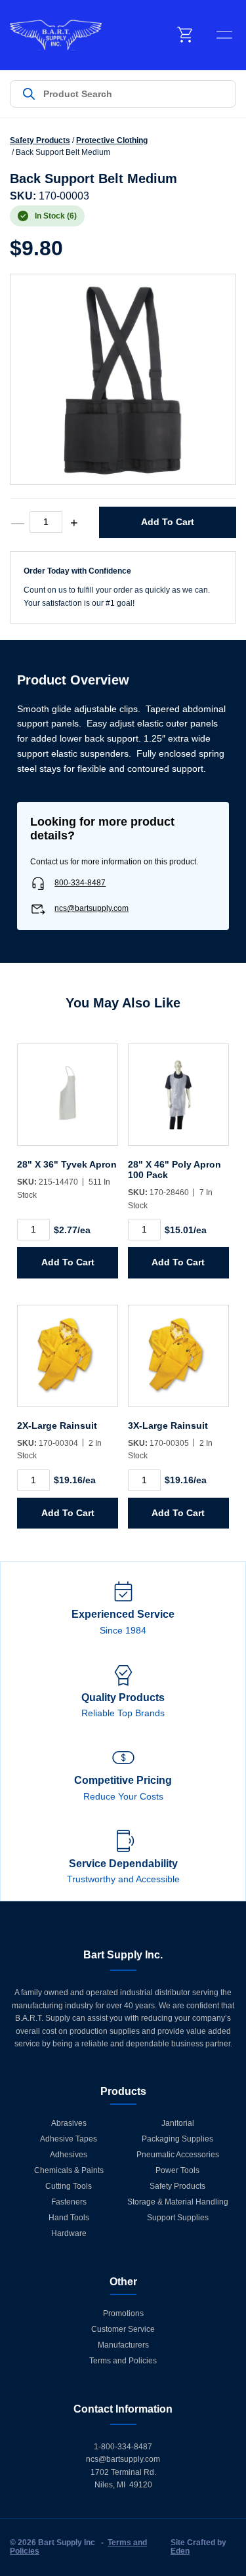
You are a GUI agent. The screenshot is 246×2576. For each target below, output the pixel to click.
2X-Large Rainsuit (57, 1425)
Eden (180, 2551)
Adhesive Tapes (69, 2139)
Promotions (123, 2313)
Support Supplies (178, 2218)
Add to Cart (168, 522)
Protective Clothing (112, 140)
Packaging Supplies (177, 2139)
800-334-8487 (80, 883)
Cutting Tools (69, 2186)
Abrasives (69, 2123)
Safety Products (40, 140)
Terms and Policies (123, 2361)
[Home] (56, 35)
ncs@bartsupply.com (92, 908)
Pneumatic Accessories (178, 2155)
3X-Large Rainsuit (168, 1425)
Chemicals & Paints (69, 2170)
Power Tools (177, 2170)
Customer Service (123, 2329)
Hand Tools (69, 2218)
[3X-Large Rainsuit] (178, 1362)
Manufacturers (123, 2345)
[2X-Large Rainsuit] (68, 1362)
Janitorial (178, 2123)
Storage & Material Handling (178, 2202)
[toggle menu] (224, 35)
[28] (68, 1101)
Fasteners (69, 2202)
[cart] (186, 35)
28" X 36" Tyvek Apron (67, 1164)
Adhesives (69, 2155)
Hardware (69, 2233)
